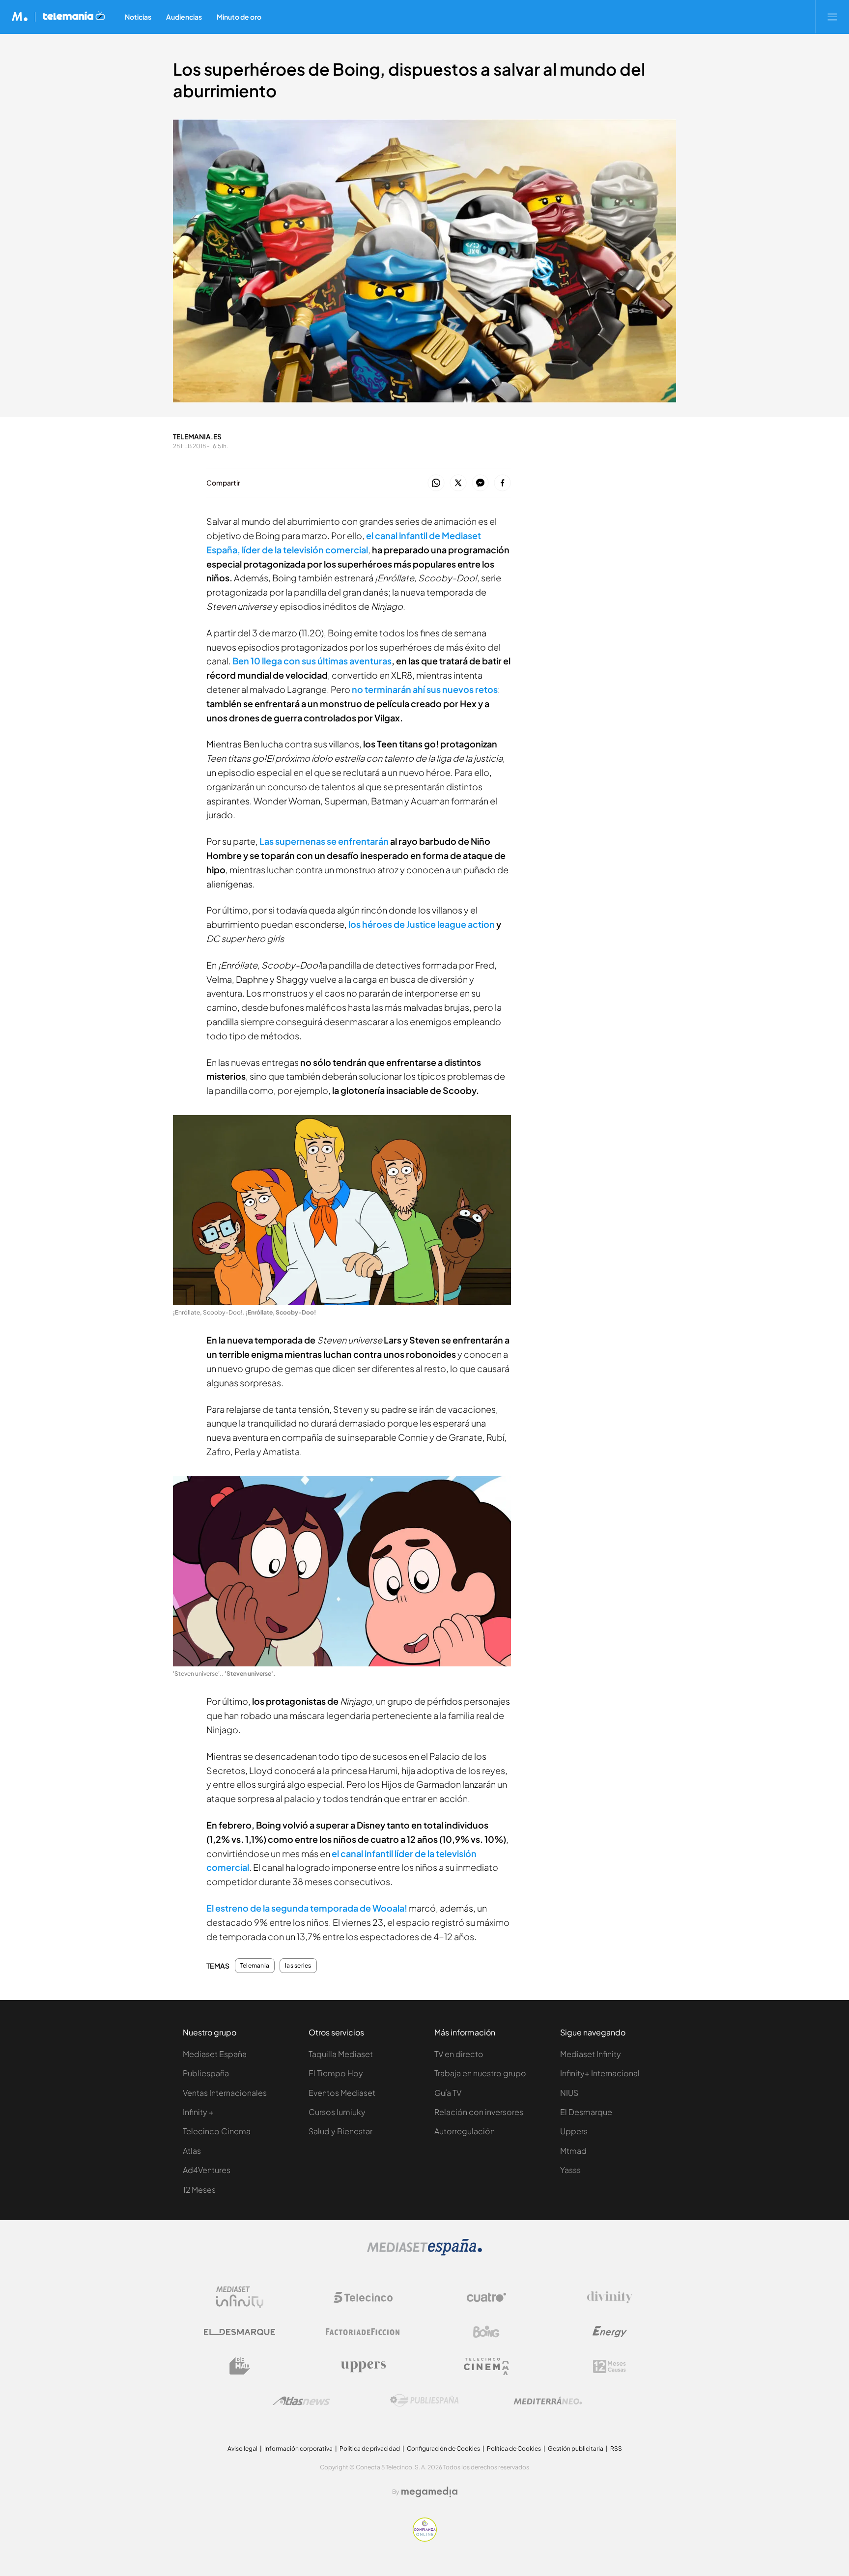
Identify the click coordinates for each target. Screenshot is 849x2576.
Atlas (192, 2151)
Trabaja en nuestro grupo (480, 2073)
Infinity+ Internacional (600, 2073)
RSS (616, 2448)
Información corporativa (298, 2448)
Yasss (570, 2170)
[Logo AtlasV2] (301, 2401)
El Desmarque (586, 2112)
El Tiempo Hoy (336, 2073)
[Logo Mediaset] (424, 2253)
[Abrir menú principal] (832, 17)
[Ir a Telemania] (74, 17)
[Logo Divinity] (610, 2297)
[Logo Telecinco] (363, 2297)
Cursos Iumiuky (337, 2112)
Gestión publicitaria (576, 2448)
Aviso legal (242, 2448)
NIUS (569, 2093)
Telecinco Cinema (217, 2131)
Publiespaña (206, 2073)
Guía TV (448, 2093)
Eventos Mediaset (342, 2093)
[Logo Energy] (610, 2332)
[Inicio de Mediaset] (20, 17)
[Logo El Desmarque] (240, 2332)
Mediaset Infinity (591, 2054)
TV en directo (459, 2054)
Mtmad (573, 2151)
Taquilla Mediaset (341, 2054)
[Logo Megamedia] (429, 2492)
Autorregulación (465, 2131)
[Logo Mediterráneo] (548, 2401)
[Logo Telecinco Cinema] (486, 2366)
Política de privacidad (370, 2448)
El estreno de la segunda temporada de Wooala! (307, 1908)
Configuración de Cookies (443, 2448)
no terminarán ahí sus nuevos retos (425, 689)
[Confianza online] (425, 2539)
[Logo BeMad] (240, 2366)
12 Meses (199, 2190)
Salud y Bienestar (340, 2131)
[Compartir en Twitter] (458, 483)
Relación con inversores (479, 2112)
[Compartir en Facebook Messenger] (480, 483)
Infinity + (198, 2112)
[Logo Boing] (486, 2332)
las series (298, 1966)
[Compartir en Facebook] (502, 483)
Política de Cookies (514, 2448)
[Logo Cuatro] (486, 2297)
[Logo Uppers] (363, 2366)
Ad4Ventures (207, 2170)
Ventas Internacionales (225, 2093)
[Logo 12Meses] (609, 2366)
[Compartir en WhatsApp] (436, 483)
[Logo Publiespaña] (424, 2401)
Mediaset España (215, 2054)
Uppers (574, 2131)
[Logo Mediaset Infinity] (240, 2297)
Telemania (255, 1966)
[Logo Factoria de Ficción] (363, 2332)
